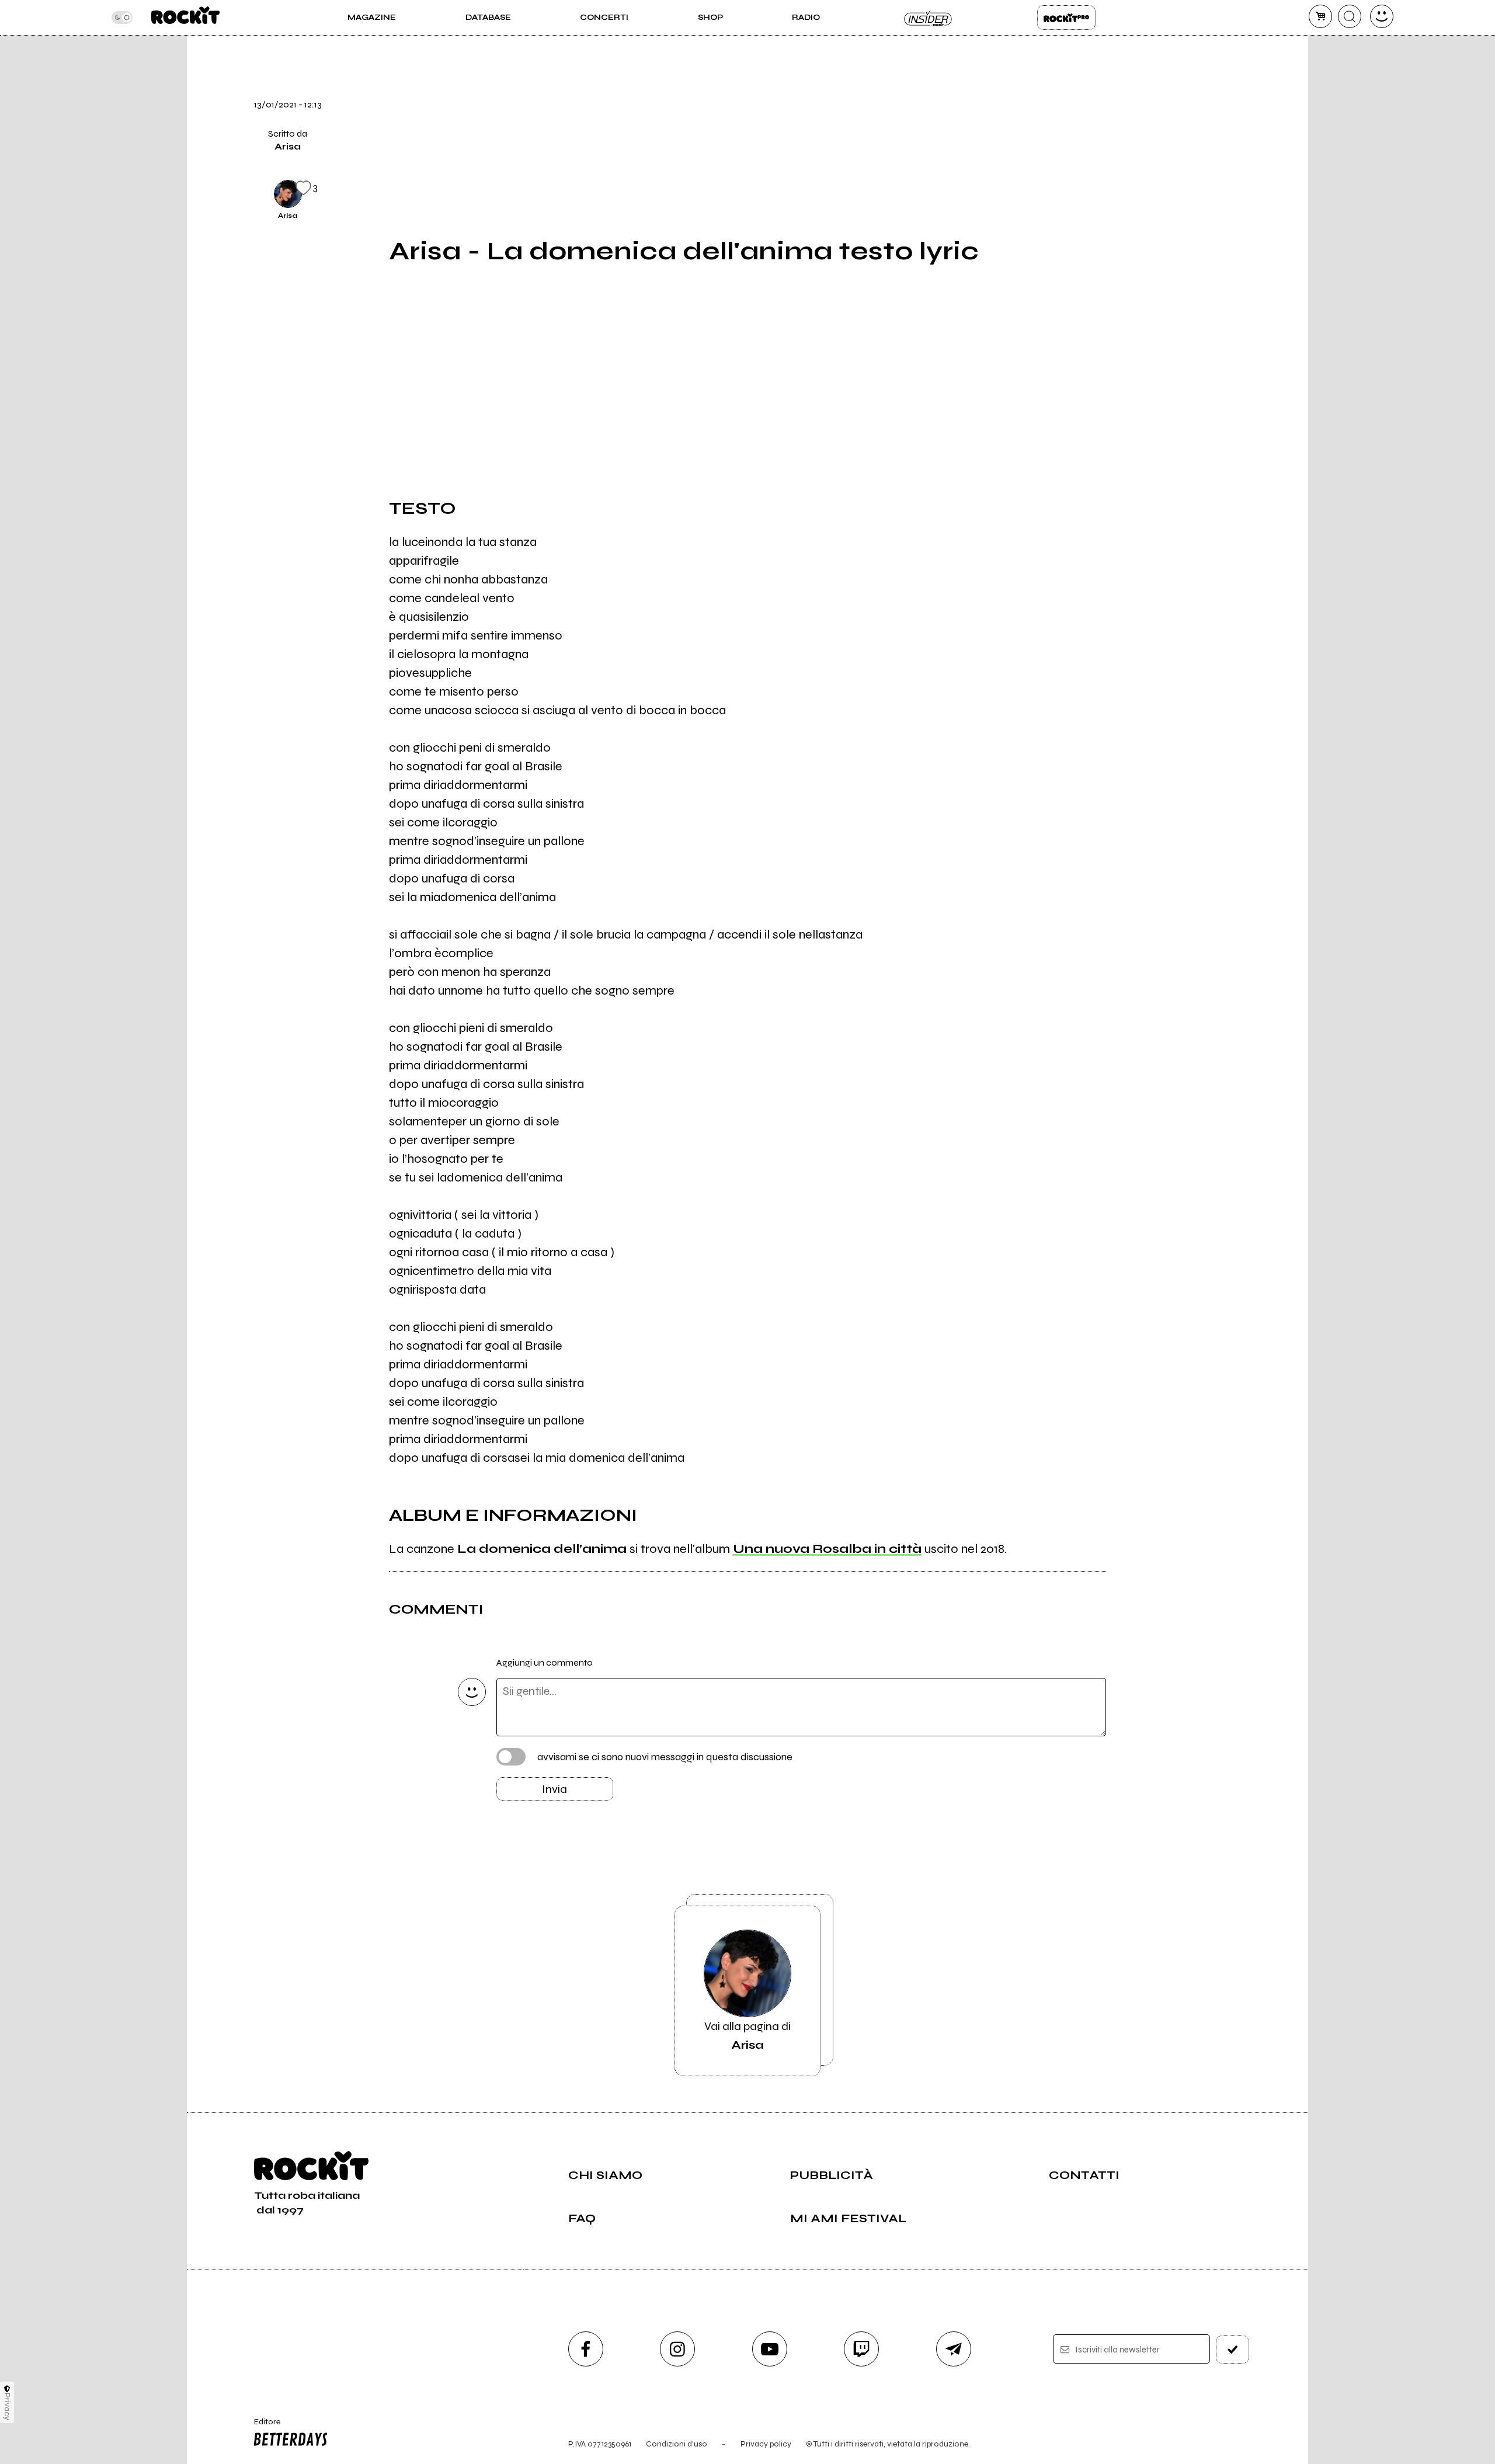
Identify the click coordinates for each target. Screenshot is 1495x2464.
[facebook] (1135, 113)
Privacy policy (766, 2444)
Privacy (7, 2406)
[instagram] (677, 2349)
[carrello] (1320, 16)
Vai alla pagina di (747, 2036)
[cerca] (1350, 16)
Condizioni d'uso (677, 2444)
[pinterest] (1135, 192)
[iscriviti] (1233, 2350)
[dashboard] (1382, 16)
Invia (554, 1789)
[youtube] (770, 2349)
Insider (929, 18)
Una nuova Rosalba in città (827, 1549)
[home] (185, 18)
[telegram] (954, 2349)
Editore (262, 2427)
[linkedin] (1135, 152)
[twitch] (861, 2349)
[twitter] (1135, 73)
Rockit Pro (1066, 18)
